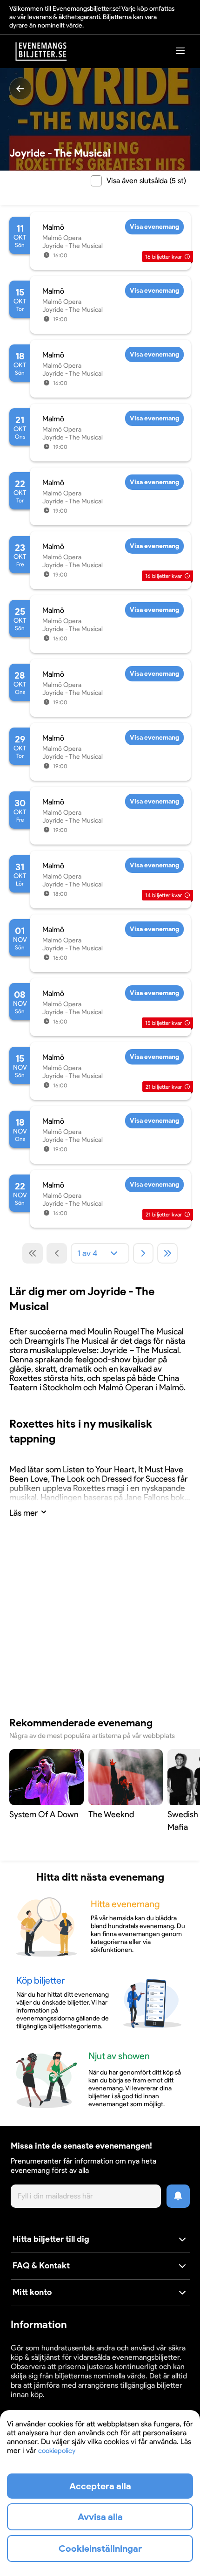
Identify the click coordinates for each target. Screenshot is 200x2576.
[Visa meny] (180, 51)
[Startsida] (41, 52)
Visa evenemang (154, 227)
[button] (100, 2240)
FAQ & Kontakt (41, 2266)
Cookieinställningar (40, 2403)
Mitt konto (32, 2292)
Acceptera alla (100, 2486)
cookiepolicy (57, 2451)
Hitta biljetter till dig (51, 2239)
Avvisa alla (100, 2517)
